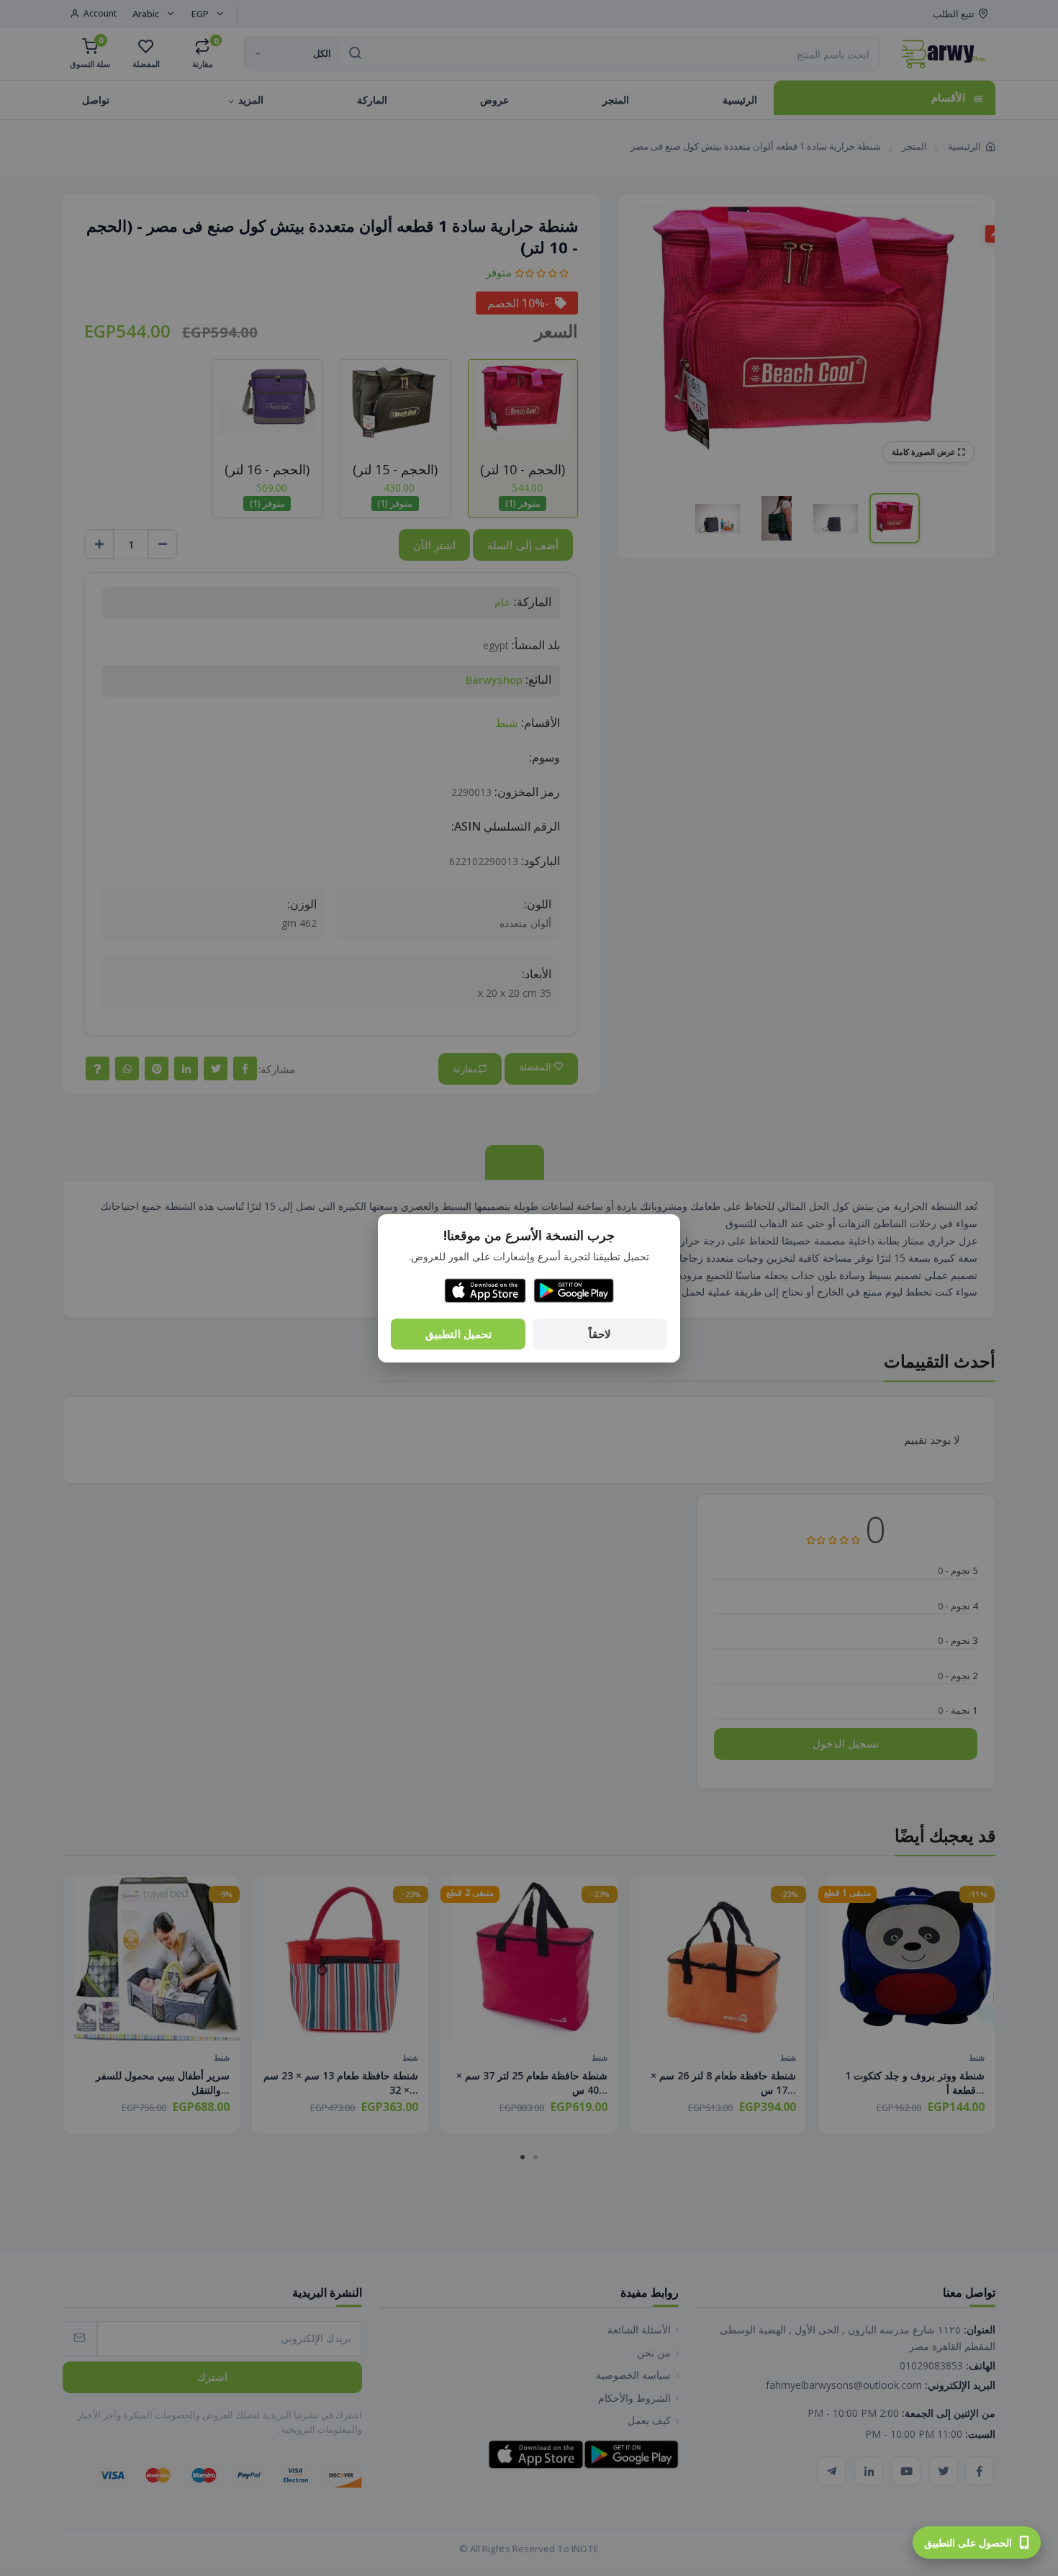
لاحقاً (600, 1334)
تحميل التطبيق (458, 1334)
